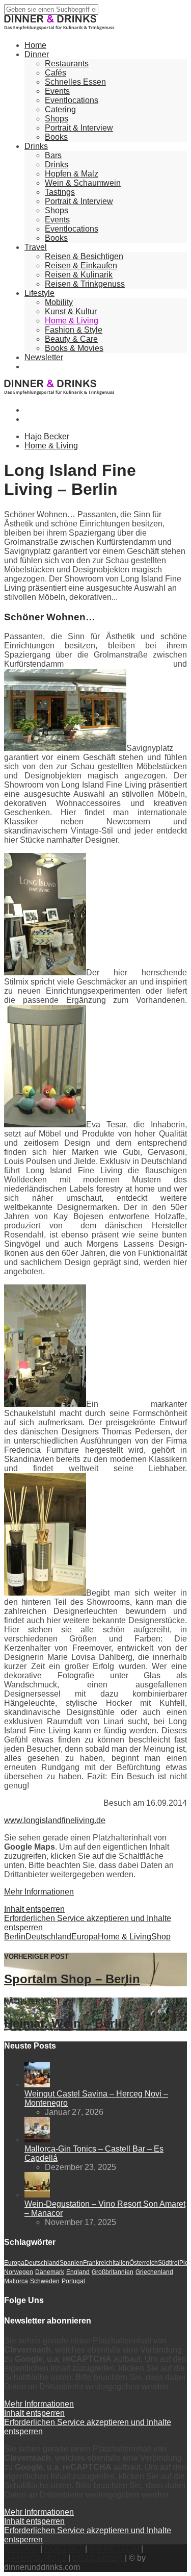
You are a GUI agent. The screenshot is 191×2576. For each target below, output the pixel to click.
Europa (85, 1937)
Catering (60, 109)
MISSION (21, 2549)
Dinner (37, 54)
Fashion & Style (74, 330)
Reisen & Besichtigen (84, 256)
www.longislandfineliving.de (55, 1820)
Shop (161, 1937)
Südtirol (169, 2263)
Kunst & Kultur (71, 311)
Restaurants (67, 64)
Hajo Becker (47, 436)
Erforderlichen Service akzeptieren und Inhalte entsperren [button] (88, 1923)
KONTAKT (64, 2549)
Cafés (56, 73)
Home (35, 45)
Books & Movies (74, 348)
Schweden (45, 2281)
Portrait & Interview (79, 128)
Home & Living (72, 321)
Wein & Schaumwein (83, 183)
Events (57, 91)
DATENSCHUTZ (35, 2558)
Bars (53, 155)
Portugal (73, 2281)
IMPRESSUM (114, 2549)
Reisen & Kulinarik (79, 275)
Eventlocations (72, 100)
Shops (57, 119)
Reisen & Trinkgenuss (85, 284)
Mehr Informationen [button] (39, 1892)
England (78, 2272)
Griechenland (154, 2272)
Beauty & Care (71, 339)
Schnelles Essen (75, 82)
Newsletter (44, 357)
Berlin (15, 1937)
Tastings (60, 192)
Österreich (144, 2263)
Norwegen (19, 2272)
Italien (121, 2263)
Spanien (71, 2263)
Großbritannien (113, 2272)
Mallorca (16, 2281)
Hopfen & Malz (72, 174)
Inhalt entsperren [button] (34, 1909)
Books (56, 137)
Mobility (59, 302)
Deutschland (48, 1937)
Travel (36, 247)
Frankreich (98, 2263)
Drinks (36, 146)
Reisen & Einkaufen (81, 266)
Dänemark (50, 2272)
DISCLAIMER (98, 2558)
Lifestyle (39, 293)
